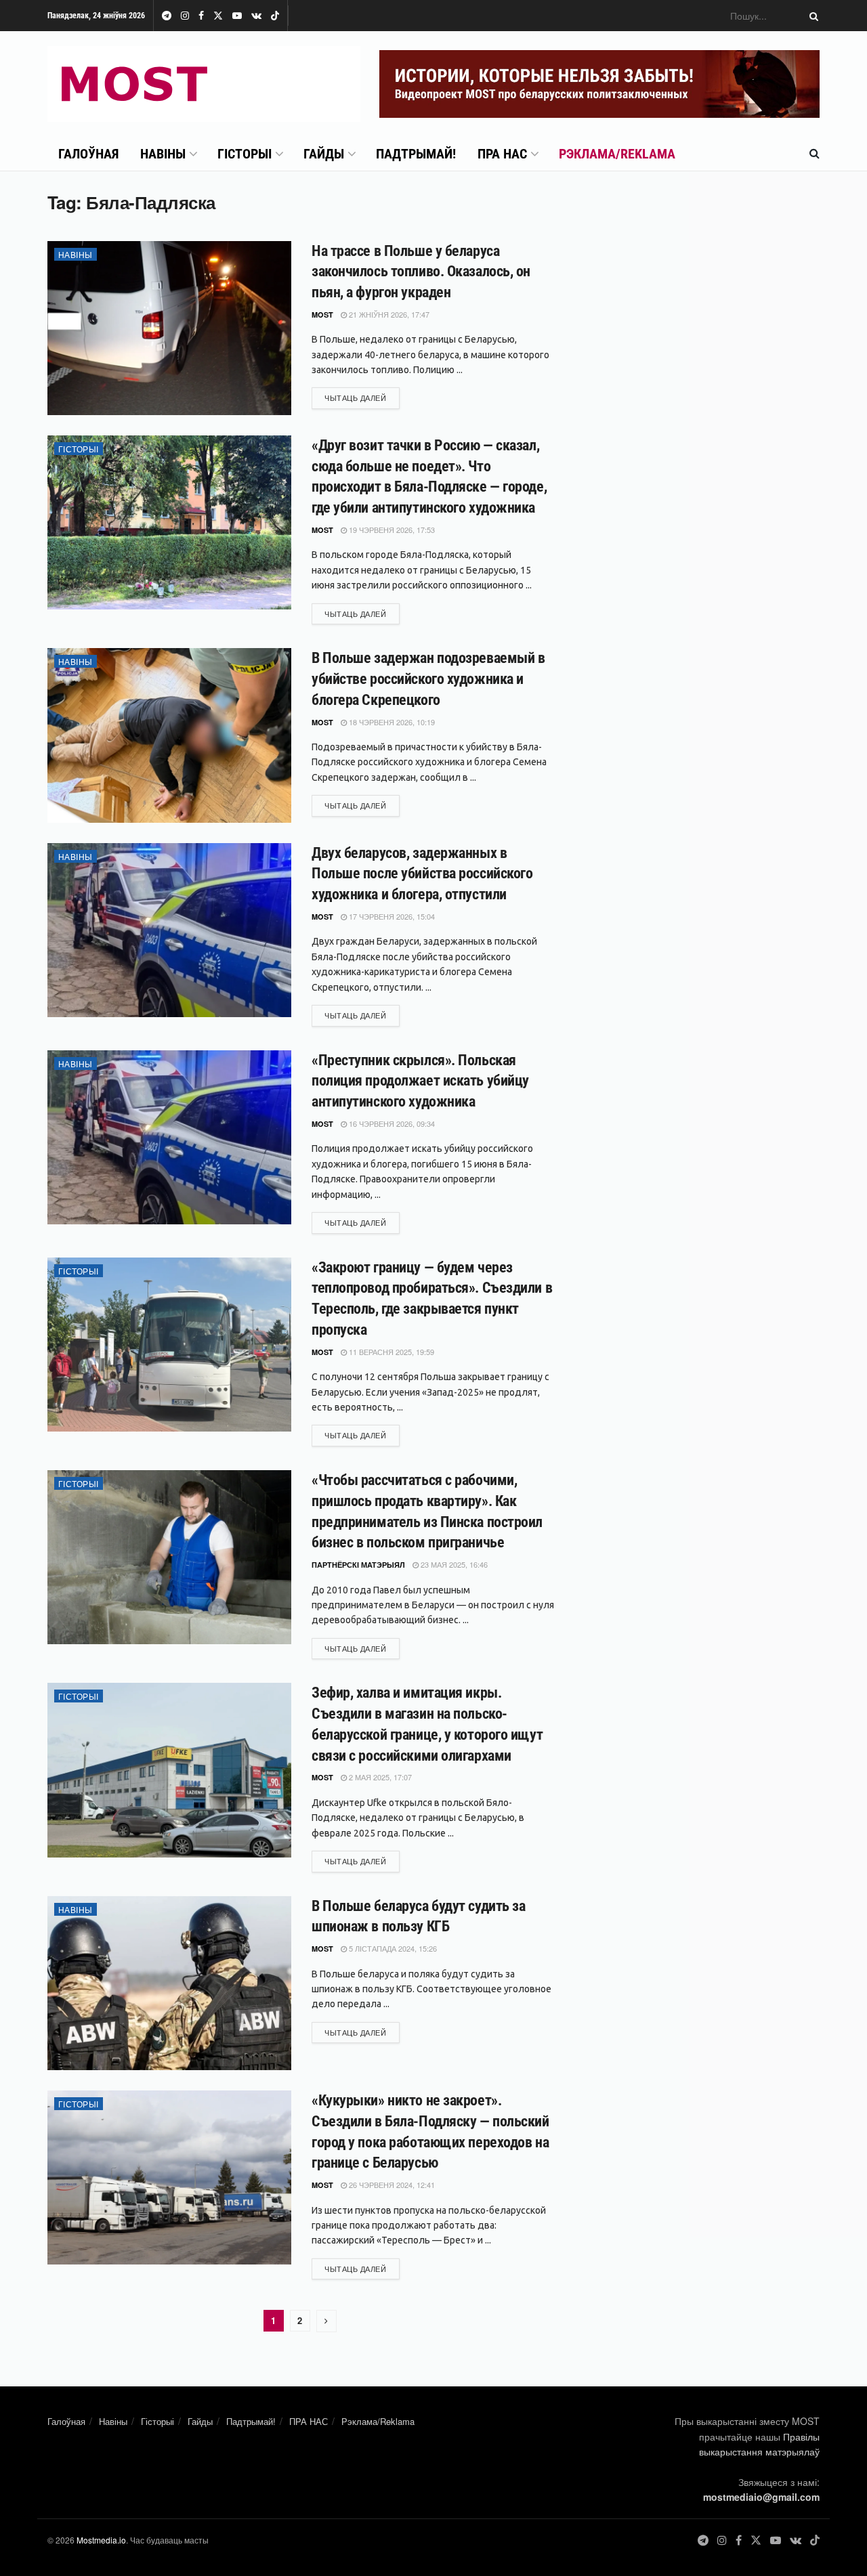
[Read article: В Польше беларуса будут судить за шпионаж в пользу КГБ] (169, 1983)
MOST (322, 315)
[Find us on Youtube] (237, 16)
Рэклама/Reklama (617, 154)
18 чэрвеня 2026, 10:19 (391, 722)
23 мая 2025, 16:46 (453, 1564)
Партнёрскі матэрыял (358, 1565)
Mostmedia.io (101, 2540)
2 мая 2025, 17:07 (379, 1777)
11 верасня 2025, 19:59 (390, 1352)
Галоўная (88, 154)
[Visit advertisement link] (599, 84)
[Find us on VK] (256, 16)
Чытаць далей (362, 397)
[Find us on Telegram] (167, 16)
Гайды (324, 154)
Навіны (163, 154)
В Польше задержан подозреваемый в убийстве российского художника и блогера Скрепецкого (428, 679)
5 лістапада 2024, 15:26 (392, 1948)
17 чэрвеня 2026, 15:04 (391, 916)
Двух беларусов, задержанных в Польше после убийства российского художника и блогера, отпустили (422, 874)
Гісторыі (245, 154)
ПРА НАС (502, 154)
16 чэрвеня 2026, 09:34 (391, 1123)
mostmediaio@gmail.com (761, 2497)
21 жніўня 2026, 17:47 (388, 314)
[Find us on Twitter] (218, 16)
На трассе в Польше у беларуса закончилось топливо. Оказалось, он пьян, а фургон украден (421, 272)
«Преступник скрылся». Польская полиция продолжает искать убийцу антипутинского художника (420, 1081)
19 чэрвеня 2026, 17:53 (391, 530)
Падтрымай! (416, 154)
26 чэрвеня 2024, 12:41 (391, 2185)
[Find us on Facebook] (201, 16)
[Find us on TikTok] (275, 16)
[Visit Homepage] (204, 84)
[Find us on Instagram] (185, 16)
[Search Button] (811, 16)
